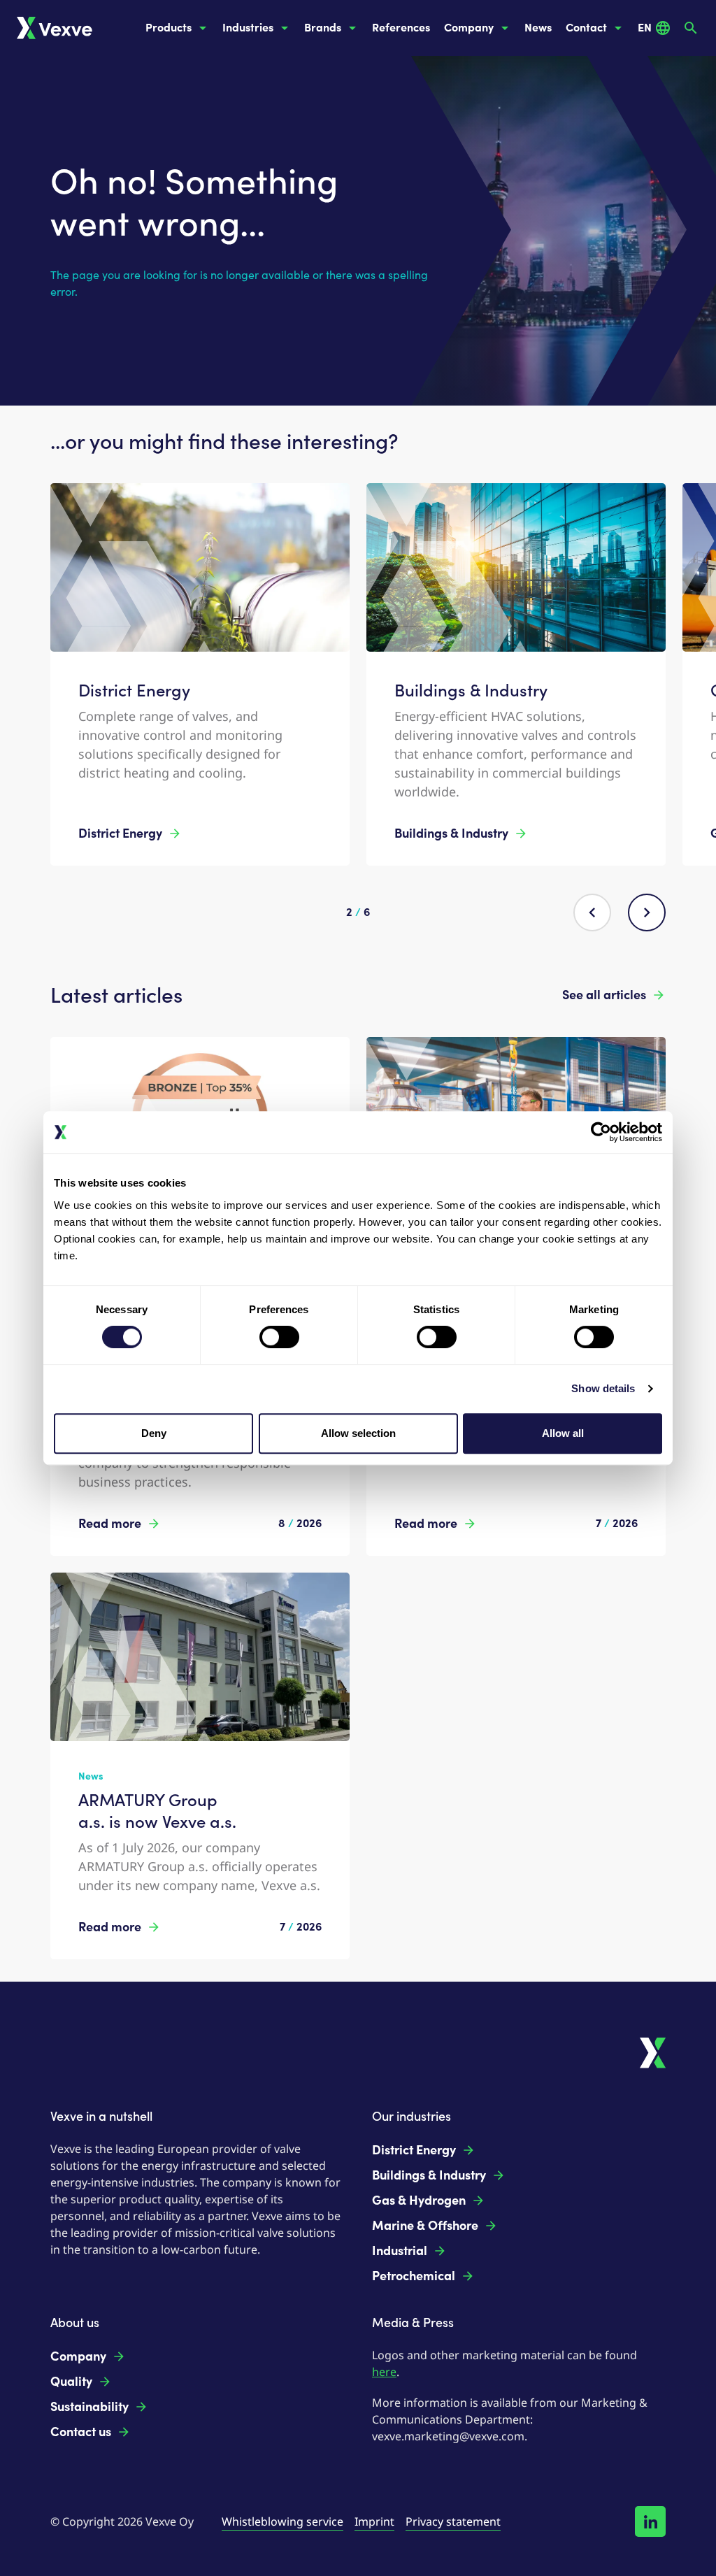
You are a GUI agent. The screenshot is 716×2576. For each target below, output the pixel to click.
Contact (586, 28)
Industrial (400, 2251)
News (538, 28)
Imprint (374, 2521)
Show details (603, 1388)
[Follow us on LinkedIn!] (650, 2521)
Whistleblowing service (282, 2521)
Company (469, 28)
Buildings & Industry (451, 833)
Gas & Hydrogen (419, 2201)
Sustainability (89, 2407)
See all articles (604, 995)
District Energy (120, 833)
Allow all (563, 1433)
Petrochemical (414, 2276)
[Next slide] (647, 913)
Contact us (81, 2432)
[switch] (279, 1337)
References (401, 28)
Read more (110, 1524)
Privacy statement (453, 2521)
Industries (248, 28)
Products (169, 28)
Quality (71, 2382)
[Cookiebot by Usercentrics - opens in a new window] (601, 1132)
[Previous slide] (592, 913)
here (384, 2372)
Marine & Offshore (425, 2226)
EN (645, 28)
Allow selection (358, 1433)
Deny (154, 1433)
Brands (323, 28)
